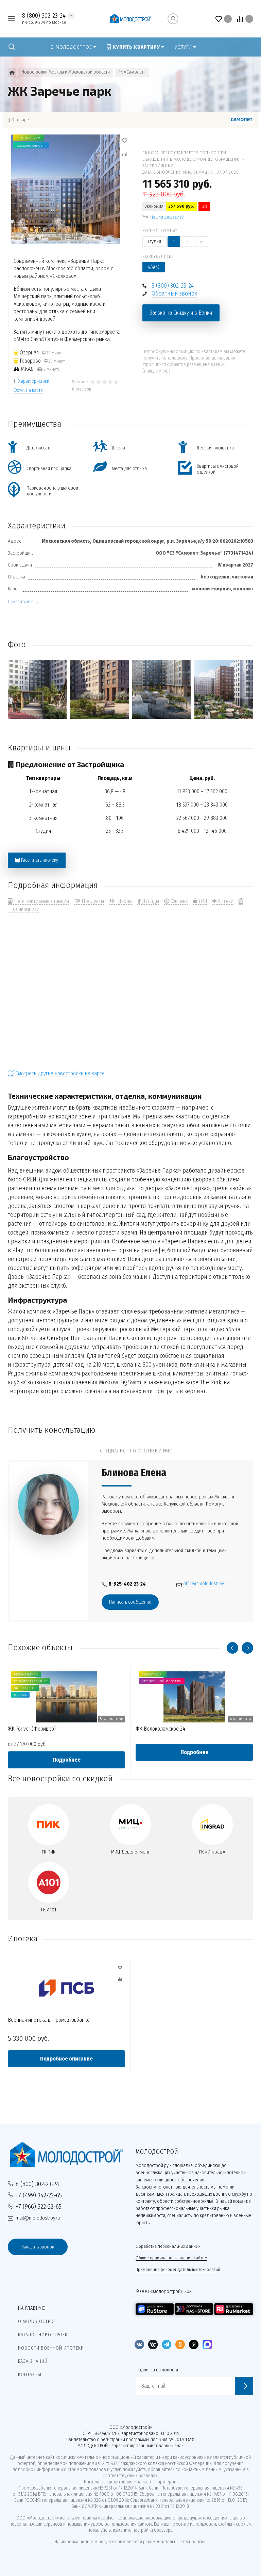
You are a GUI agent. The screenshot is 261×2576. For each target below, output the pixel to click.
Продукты (92, 901)
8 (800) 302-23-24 (44, 15)
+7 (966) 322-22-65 (39, 2206)
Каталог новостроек (43, 2335)
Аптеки (225, 901)
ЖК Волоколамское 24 (160, 1729)
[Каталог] (12, 73)
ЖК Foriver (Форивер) (32, 1729)
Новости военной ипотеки (51, 2348)
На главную (32, 2308)
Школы (124, 901)
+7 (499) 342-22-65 (39, 2195)
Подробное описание (66, 2059)
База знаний (33, 2361)
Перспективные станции (41, 901)
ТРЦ (202, 901)
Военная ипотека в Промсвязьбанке (49, 2020)
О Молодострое (37, 2321)
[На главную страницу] (130, 19)
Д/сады (150, 901)
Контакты (30, 2375)
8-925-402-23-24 (127, 1584)
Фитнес (179, 901)
